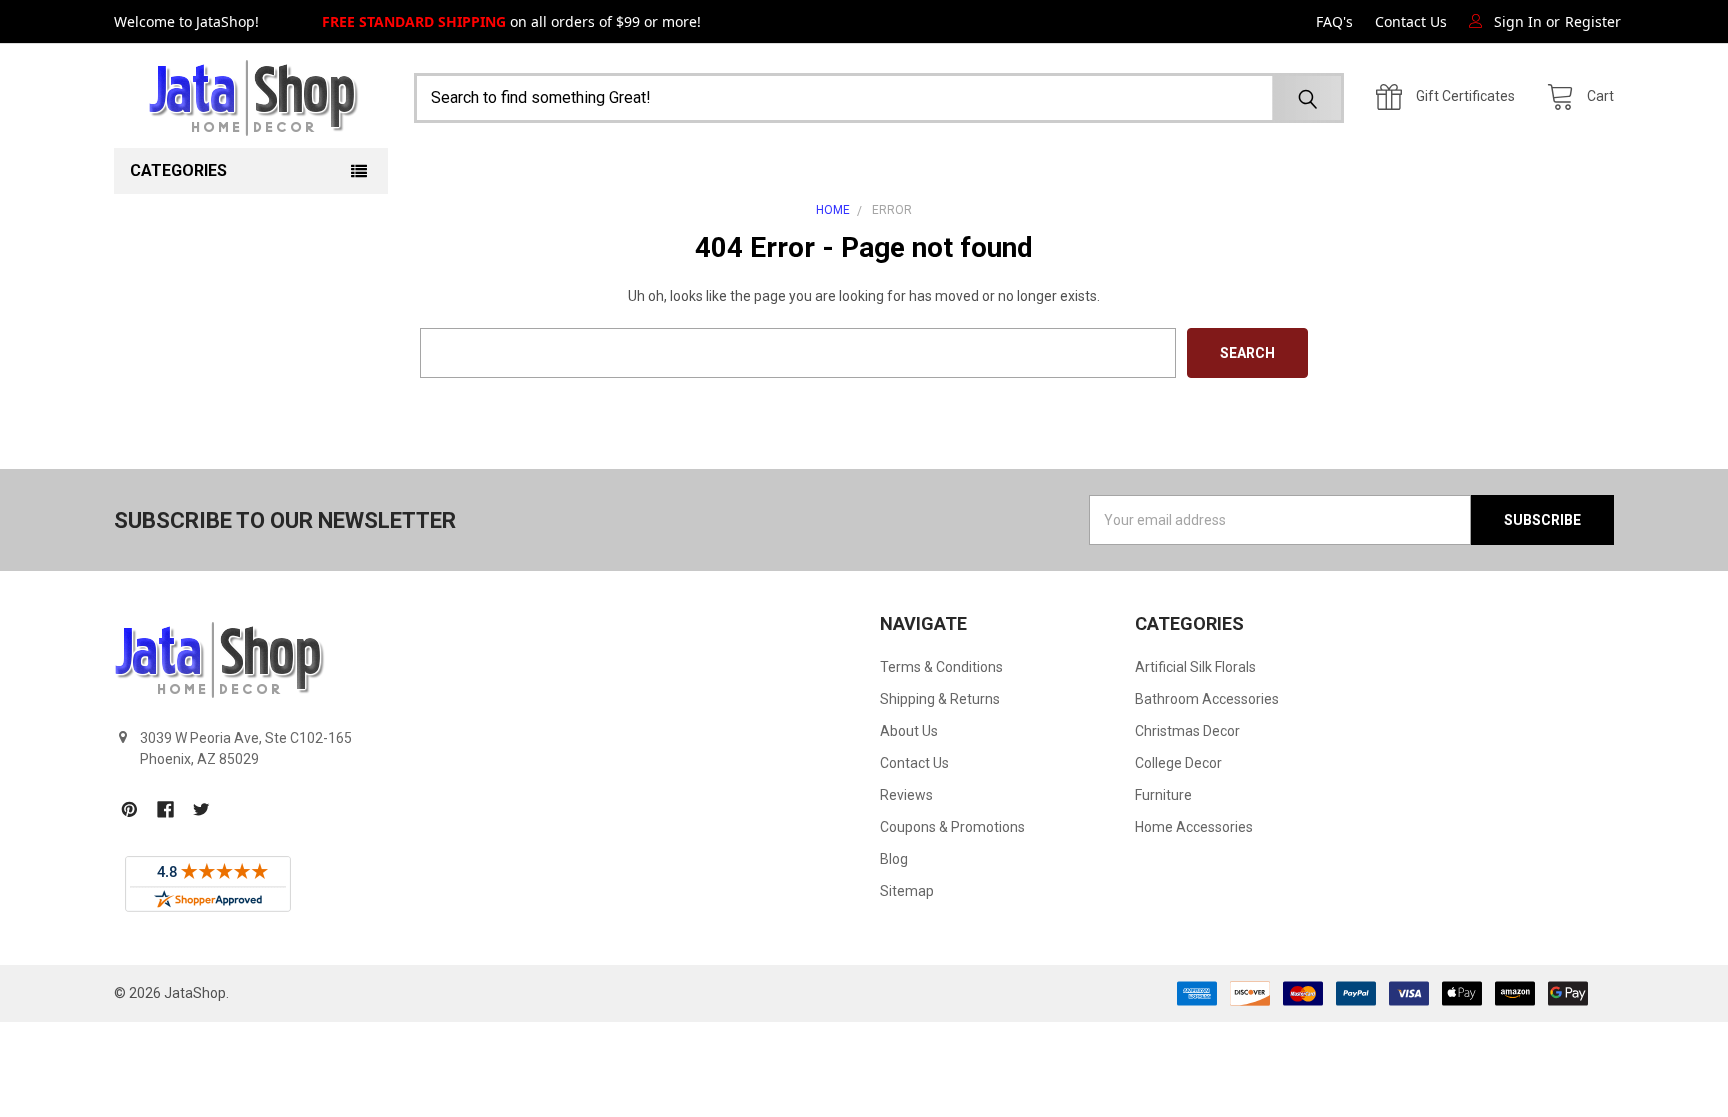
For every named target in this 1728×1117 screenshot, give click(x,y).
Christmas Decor (1187, 731)
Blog (894, 859)
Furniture (1163, 795)
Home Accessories (1194, 827)
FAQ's (1334, 21)
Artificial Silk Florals (1195, 667)
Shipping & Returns (940, 699)
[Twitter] (201, 809)
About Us (909, 731)
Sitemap (907, 891)
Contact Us (1411, 21)
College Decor (1178, 763)
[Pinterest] (129, 809)
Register (1593, 21)
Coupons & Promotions (952, 827)
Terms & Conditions (941, 667)
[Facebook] (165, 809)
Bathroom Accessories (1207, 699)
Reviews (906, 795)
